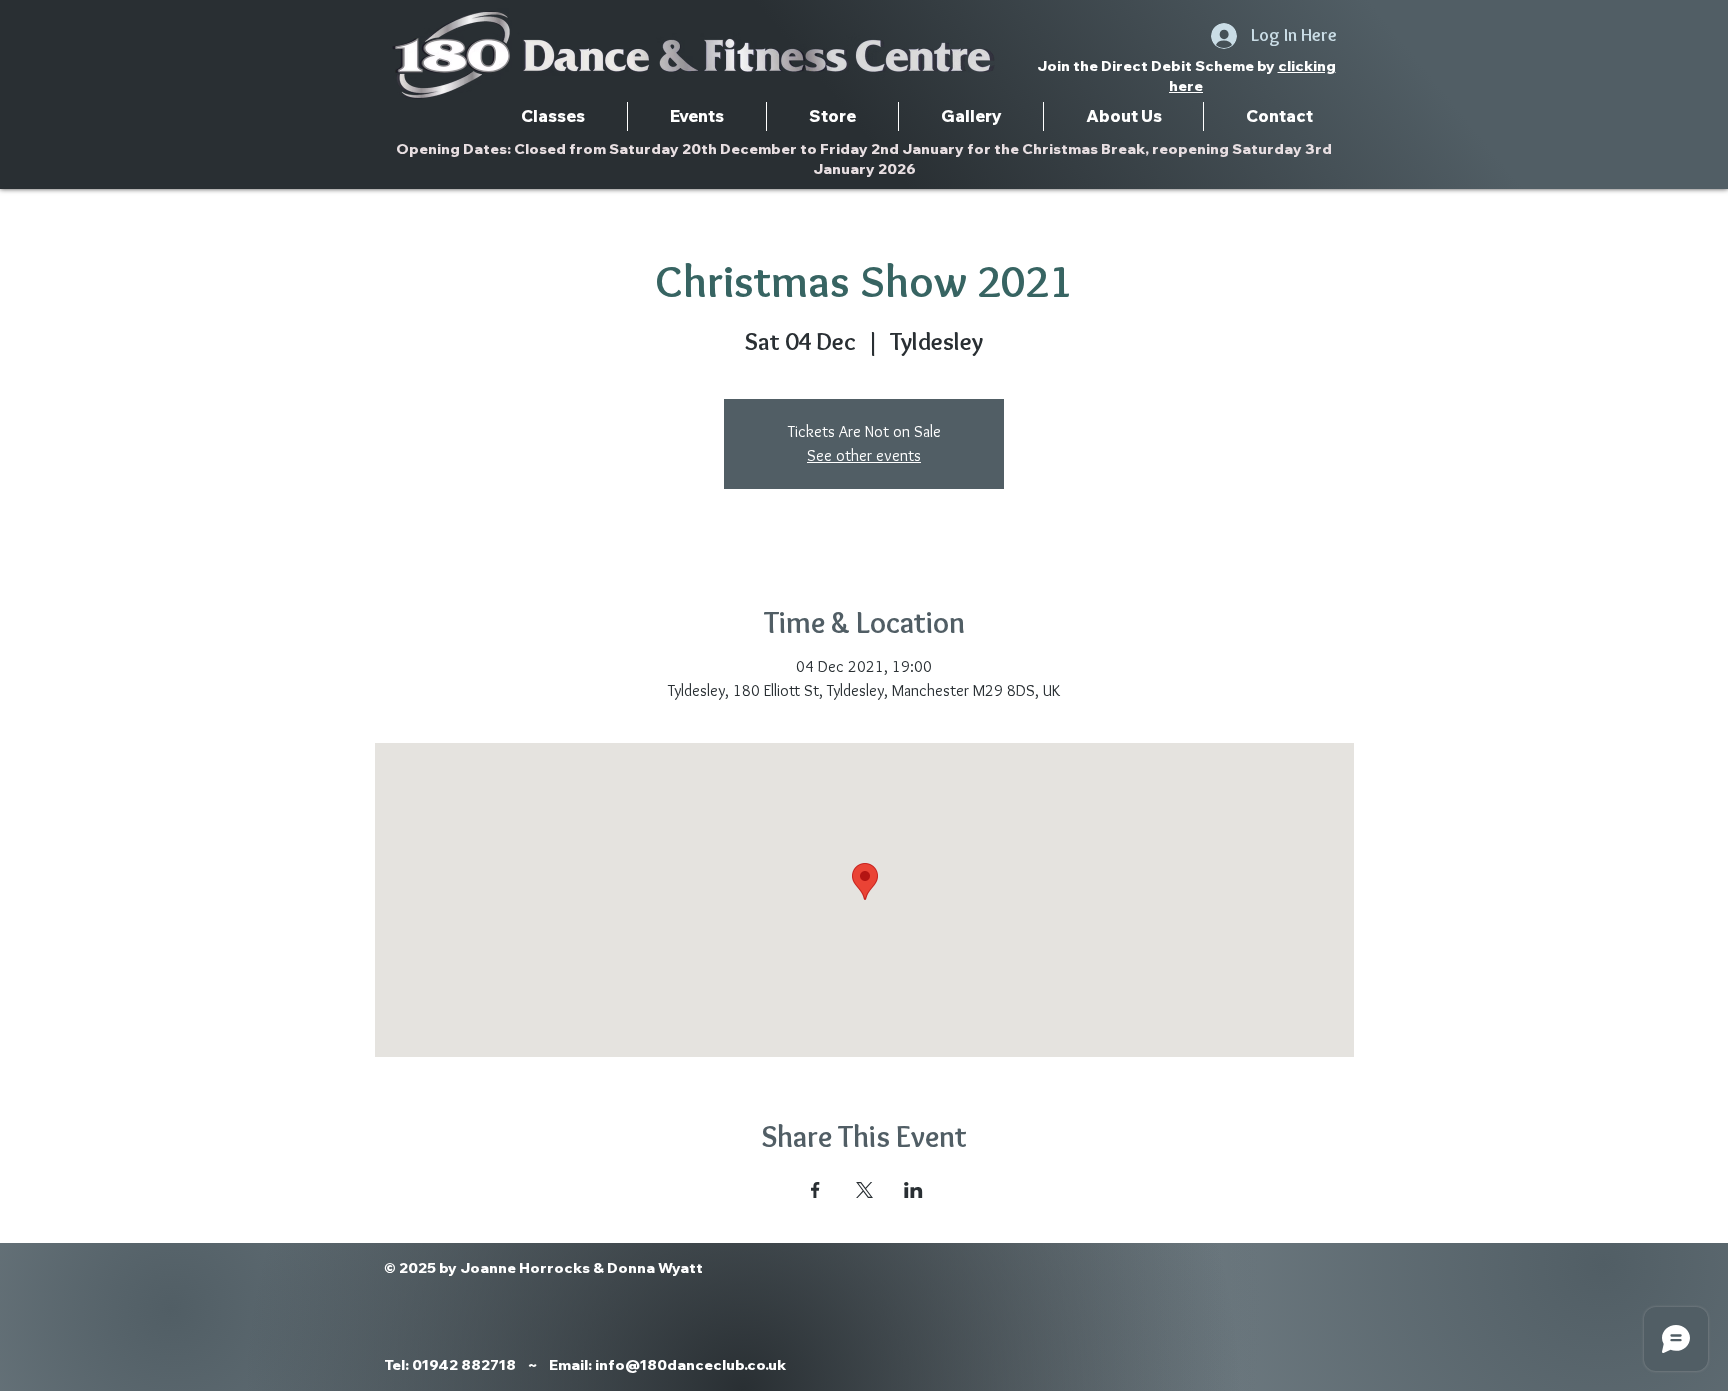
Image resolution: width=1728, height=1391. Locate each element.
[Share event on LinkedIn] (913, 1190)
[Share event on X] (864, 1190)
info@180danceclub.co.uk (690, 1365)
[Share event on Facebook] (815, 1190)
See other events (864, 455)
